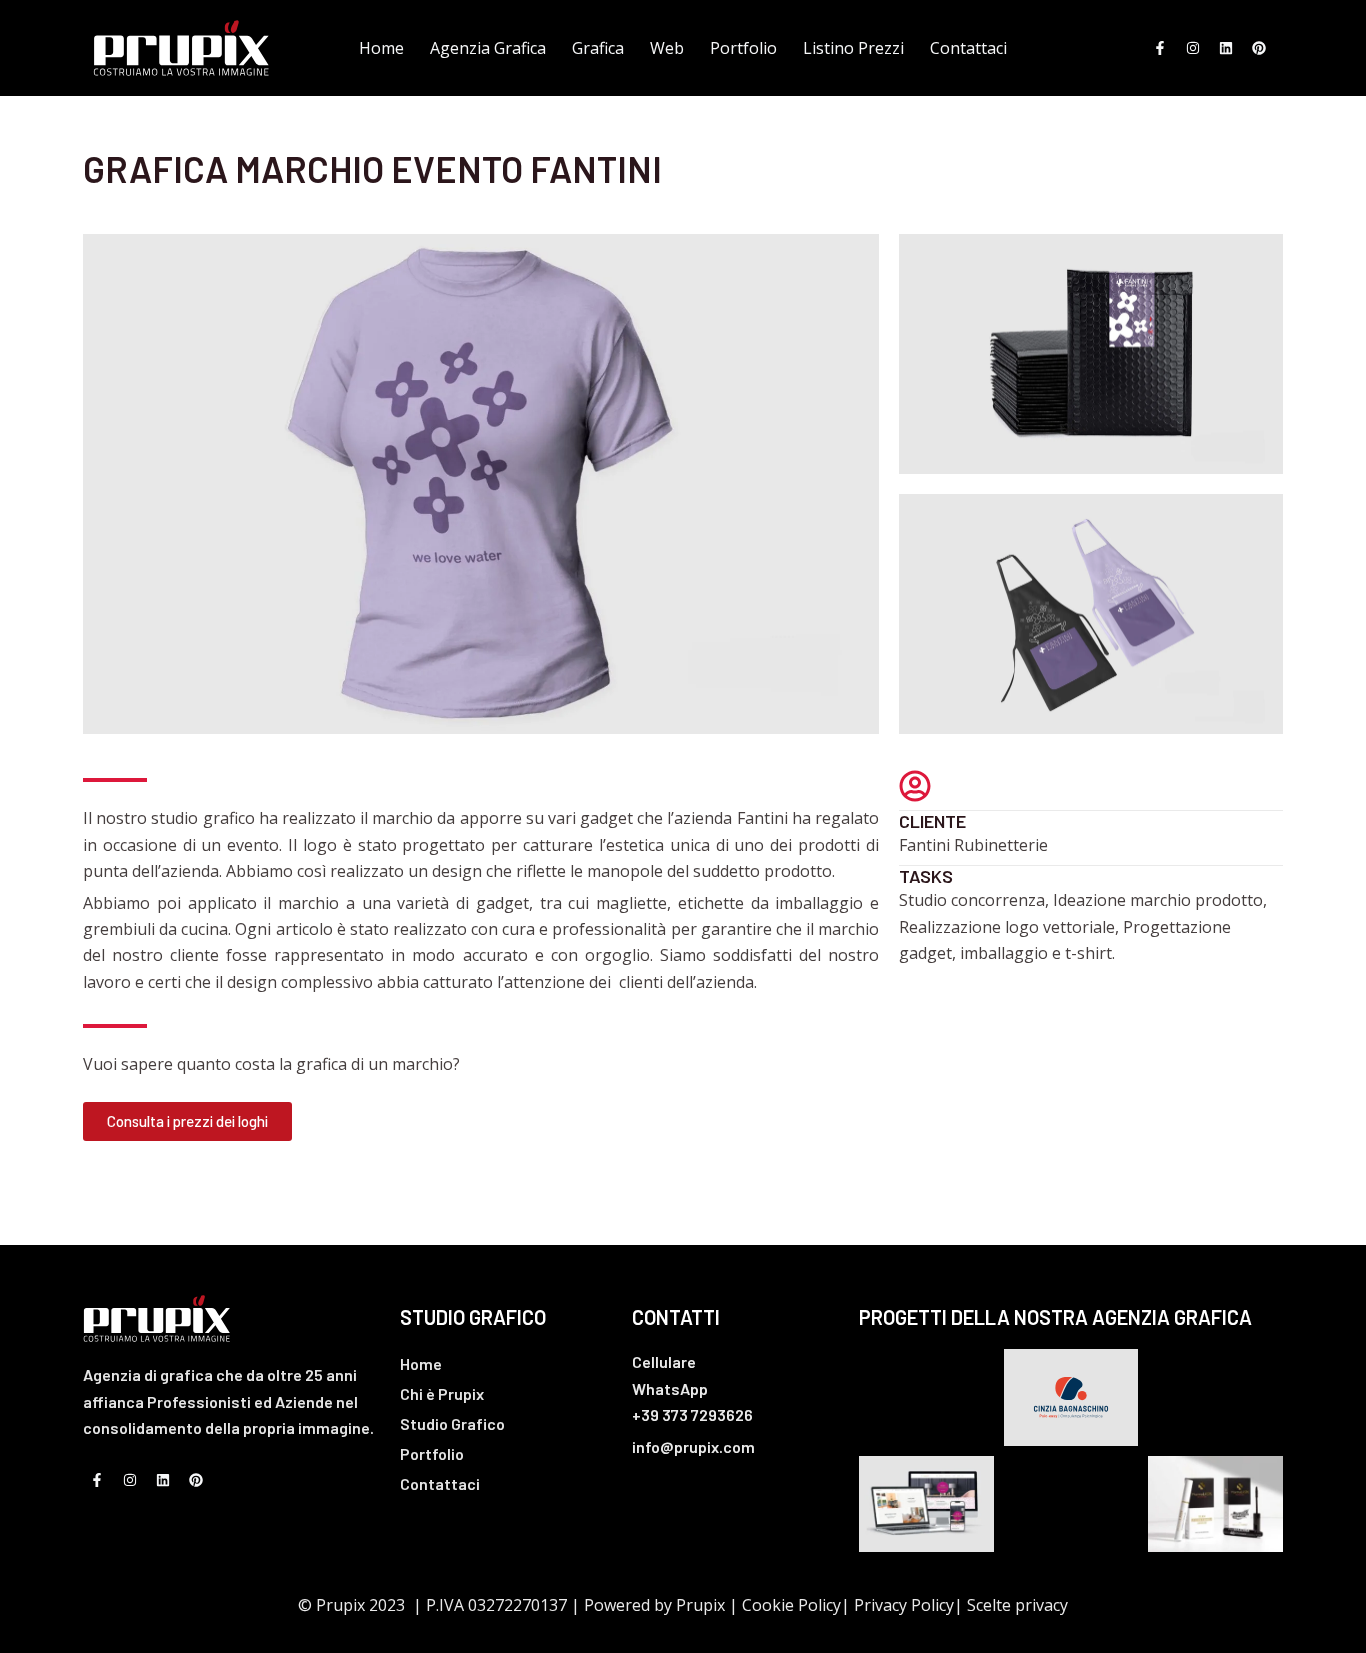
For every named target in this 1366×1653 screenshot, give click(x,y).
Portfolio (743, 48)
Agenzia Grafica (488, 48)
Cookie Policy (791, 1605)
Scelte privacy (1017, 1605)
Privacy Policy (904, 1605)
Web (667, 48)
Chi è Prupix (442, 1393)
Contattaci (968, 48)
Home (381, 48)
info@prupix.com (693, 1446)
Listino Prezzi (853, 48)
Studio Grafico (452, 1423)
